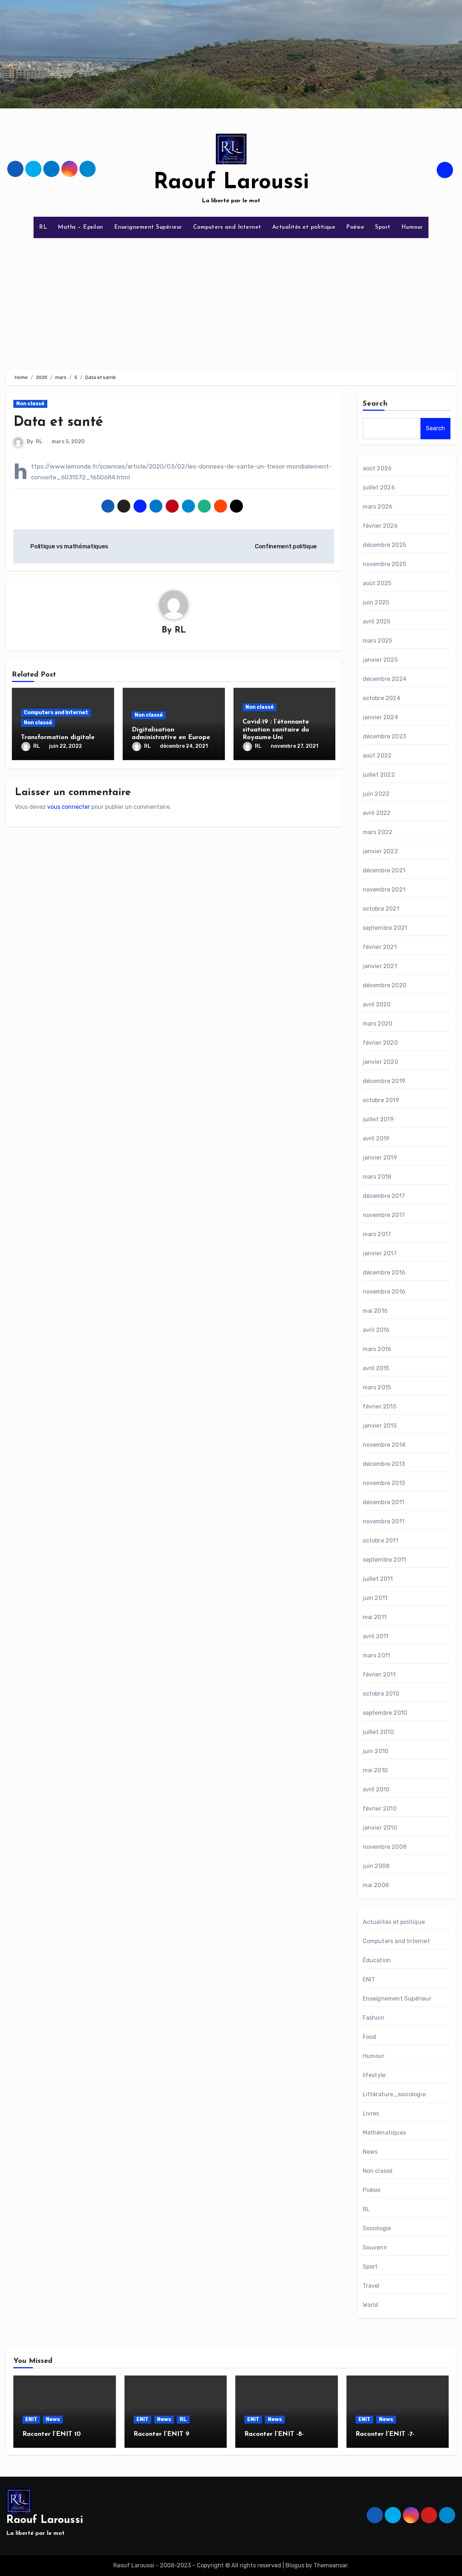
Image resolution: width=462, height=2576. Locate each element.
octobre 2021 (381, 909)
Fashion (374, 2018)
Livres (371, 2113)
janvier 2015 (380, 1426)
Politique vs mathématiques (69, 546)
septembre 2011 (385, 1560)
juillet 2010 (378, 1732)
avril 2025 (377, 622)
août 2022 (377, 756)
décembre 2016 (384, 1272)
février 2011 (379, 1675)
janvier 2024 (380, 717)
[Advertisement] (231, 299)
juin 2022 (376, 794)
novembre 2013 (384, 1483)
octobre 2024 (382, 698)
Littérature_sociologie (394, 2094)
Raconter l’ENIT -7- (385, 2434)
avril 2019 (376, 1138)
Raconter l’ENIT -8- (274, 2434)
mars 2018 (377, 1177)
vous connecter (69, 807)
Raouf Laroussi (231, 183)
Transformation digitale (58, 738)
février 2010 (380, 1809)
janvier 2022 (380, 851)
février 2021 (380, 947)
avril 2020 (377, 1004)
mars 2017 (377, 1234)
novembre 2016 (384, 1292)
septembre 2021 (385, 928)
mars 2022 (378, 832)
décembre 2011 (384, 1502)
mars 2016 (377, 1349)
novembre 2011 (384, 1521)
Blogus (295, 2565)
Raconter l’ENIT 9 (162, 2434)
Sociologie (377, 2228)
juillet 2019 (378, 1119)
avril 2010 (376, 1789)
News (370, 2152)
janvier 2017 (380, 1253)
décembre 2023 (385, 736)
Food (370, 2037)
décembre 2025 (385, 545)
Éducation (377, 1960)
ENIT (369, 1979)
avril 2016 (376, 1330)
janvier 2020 (380, 1062)
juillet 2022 (379, 775)
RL (43, 227)
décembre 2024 (385, 679)
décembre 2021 (384, 870)
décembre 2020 (385, 985)
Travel (371, 2286)
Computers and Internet (227, 227)
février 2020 (380, 1043)
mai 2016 (375, 1311)
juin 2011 (375, 1598)
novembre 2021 (384, 890)
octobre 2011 (380, 1541)
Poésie (355, 227)
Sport (383, 227)
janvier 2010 (380, 1828)
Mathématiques (385, 2133)
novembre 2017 (384, 1215)
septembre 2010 (385, 1713)
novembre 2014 (384, 1445)
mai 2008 (376, 1885)
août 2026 (377, 468)
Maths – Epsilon (80, 227)
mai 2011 (375, 1617)
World (371, 2305)
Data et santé (58, 422)
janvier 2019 (380, 1158)
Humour (412, 227)
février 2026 (380, 526)
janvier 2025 (380, 660)
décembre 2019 (384, 1081)
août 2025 (377, 583)
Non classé (30, 404)
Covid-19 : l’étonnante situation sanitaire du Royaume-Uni (276, 730)
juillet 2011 (378, 1579)
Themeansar (330, 2565)
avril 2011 (376, 1636)
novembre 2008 (385, 1847)
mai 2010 (375, 1770)
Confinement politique (287, 546)
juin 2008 (376, 1866)
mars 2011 (377, 1655)
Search (375, 404)
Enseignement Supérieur (148, 227)
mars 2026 (378, 507)
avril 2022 (377, 813)
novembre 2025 (385, 564)
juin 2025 (376, 602)
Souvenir (375, 2247)
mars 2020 (378, 1024)
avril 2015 (376, 1368)
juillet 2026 (379, 487)
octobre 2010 (381, 1694)
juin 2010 (376, 1751)
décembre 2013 (384, 1464)
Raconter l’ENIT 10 (52, 2434)
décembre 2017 (384, 1196)
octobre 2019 (381, 1100)
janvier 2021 (380, 966)
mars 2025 (378, 641)
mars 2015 (377, 1387)
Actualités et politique (304, 227)
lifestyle (374, 2075)
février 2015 (380, 1406)
